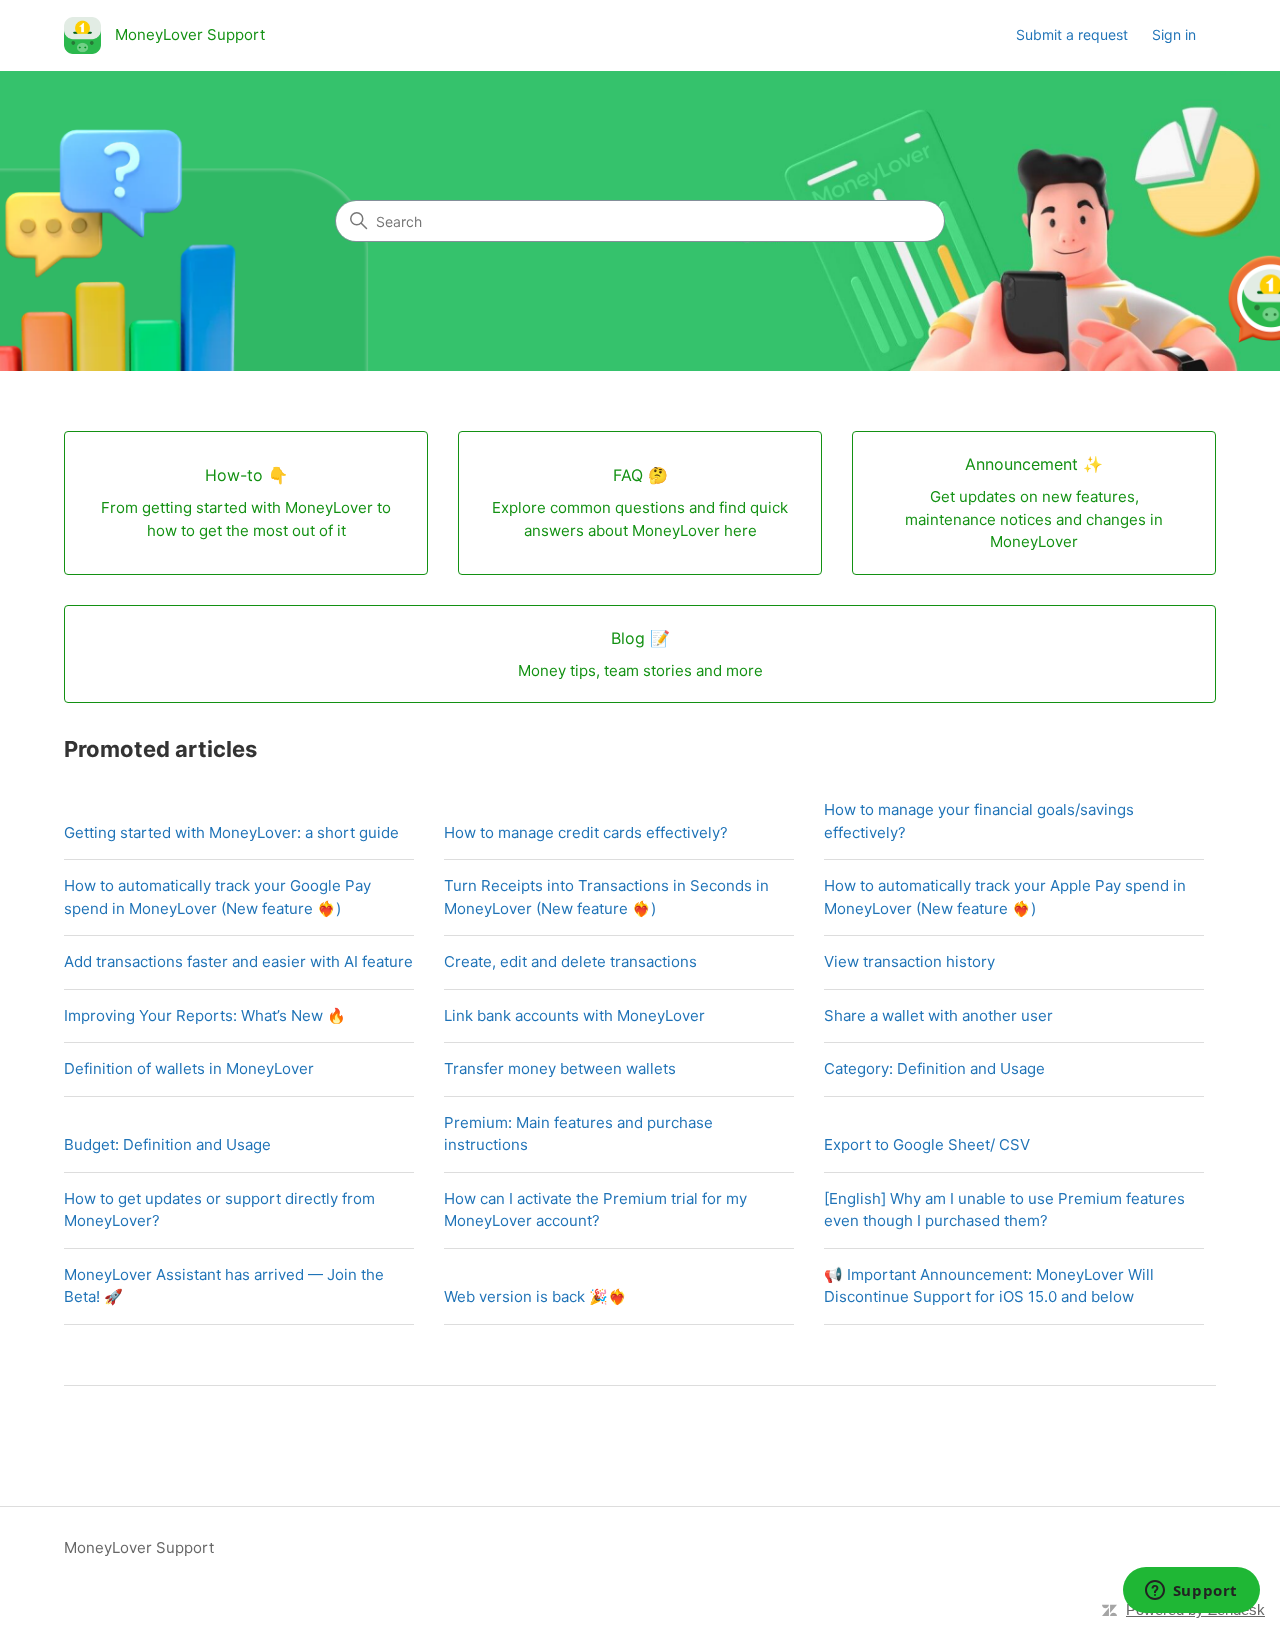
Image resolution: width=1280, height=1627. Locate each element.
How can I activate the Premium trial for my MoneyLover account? (595, 1210)
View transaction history (909, 961)
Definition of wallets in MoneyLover (189, 1068)
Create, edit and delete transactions (570, 961)
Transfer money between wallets (560, 1068)
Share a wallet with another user (938, 1015)
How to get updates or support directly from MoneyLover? (219, 1210)
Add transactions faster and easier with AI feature (238, 961)
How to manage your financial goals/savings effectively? (979, 821)
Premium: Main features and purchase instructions (578, 1134)
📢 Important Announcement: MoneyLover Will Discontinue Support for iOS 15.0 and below (989, 1286)
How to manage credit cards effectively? (586, 832)
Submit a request (1072, 34)
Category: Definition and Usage (934, 1068)
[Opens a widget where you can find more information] (1191, 1592)
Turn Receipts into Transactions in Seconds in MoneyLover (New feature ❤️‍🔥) (606, 897)
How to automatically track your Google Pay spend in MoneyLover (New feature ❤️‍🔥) (217, 897)
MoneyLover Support (139, 1547)
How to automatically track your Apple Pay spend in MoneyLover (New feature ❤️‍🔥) (1005, 897)
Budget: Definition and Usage (167, 1144)
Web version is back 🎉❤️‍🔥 (535, 1296)
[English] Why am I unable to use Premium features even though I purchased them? (1004, 1210)
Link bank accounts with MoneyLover (574, 1015)
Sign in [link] (1174, 34)
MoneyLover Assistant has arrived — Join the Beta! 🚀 (224, 1286)
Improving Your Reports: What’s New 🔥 (205, 1015)
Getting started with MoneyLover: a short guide (231, 832)
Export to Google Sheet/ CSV (927, 1144)
